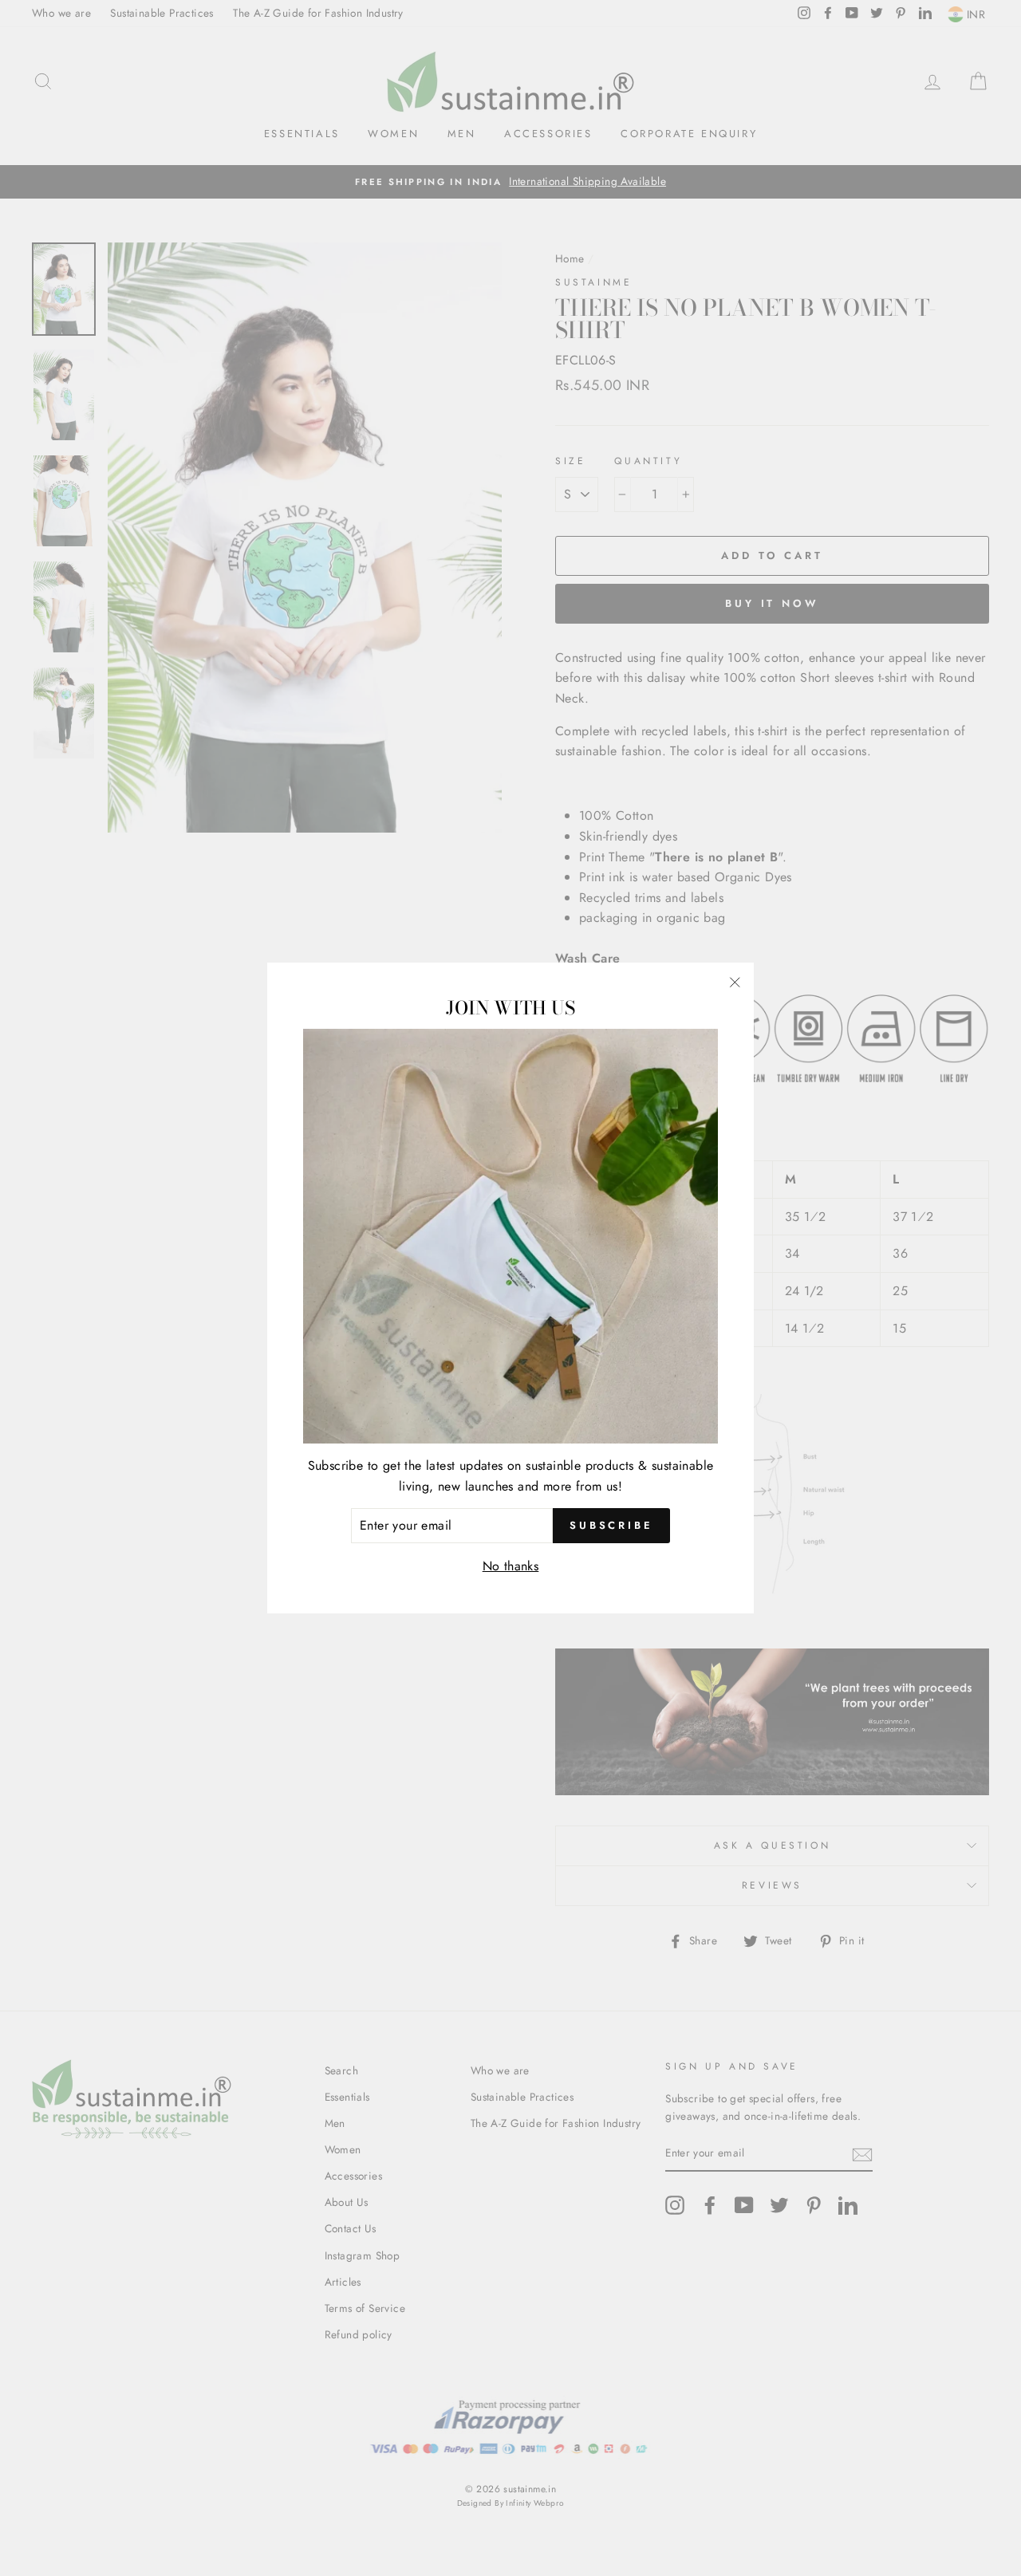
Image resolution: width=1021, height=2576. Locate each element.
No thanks (511, 1566)
